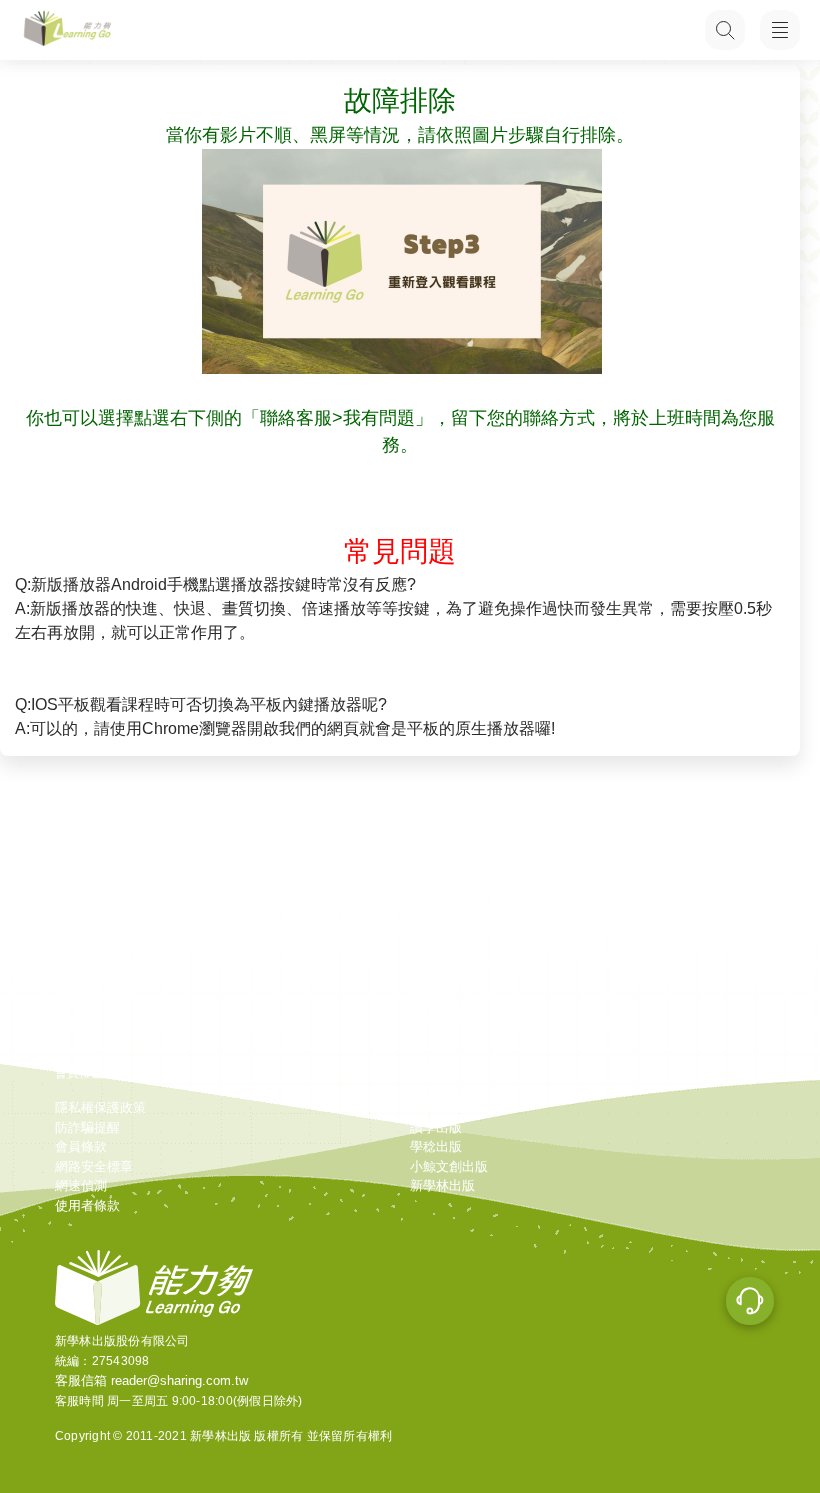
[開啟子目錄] (780, 30)
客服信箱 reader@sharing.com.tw (151, 1380)
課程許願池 (442, 1018)
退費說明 (436, 979)
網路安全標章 (94, 1166)
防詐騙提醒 (87, 1127)
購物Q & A (440, 998)
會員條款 (81, 1146)
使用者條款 (87, 1205)
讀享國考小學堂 (455, 1107)
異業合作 (81, 959)
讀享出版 (436, 1127)
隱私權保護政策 (100, 1107)
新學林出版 (442, 1185)
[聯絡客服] (750, 1304)
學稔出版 (436, 1146)
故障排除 (436, 959)
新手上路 (436, 920)
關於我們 (81, 920)
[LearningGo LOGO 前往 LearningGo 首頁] (67, 30)
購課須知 (436, 940)
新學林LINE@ (95, 998)
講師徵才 (81, 979)
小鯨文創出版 (449, 1166)
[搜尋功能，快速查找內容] (725, 30)
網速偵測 (81, 1185)
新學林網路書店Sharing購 (129, 940)
